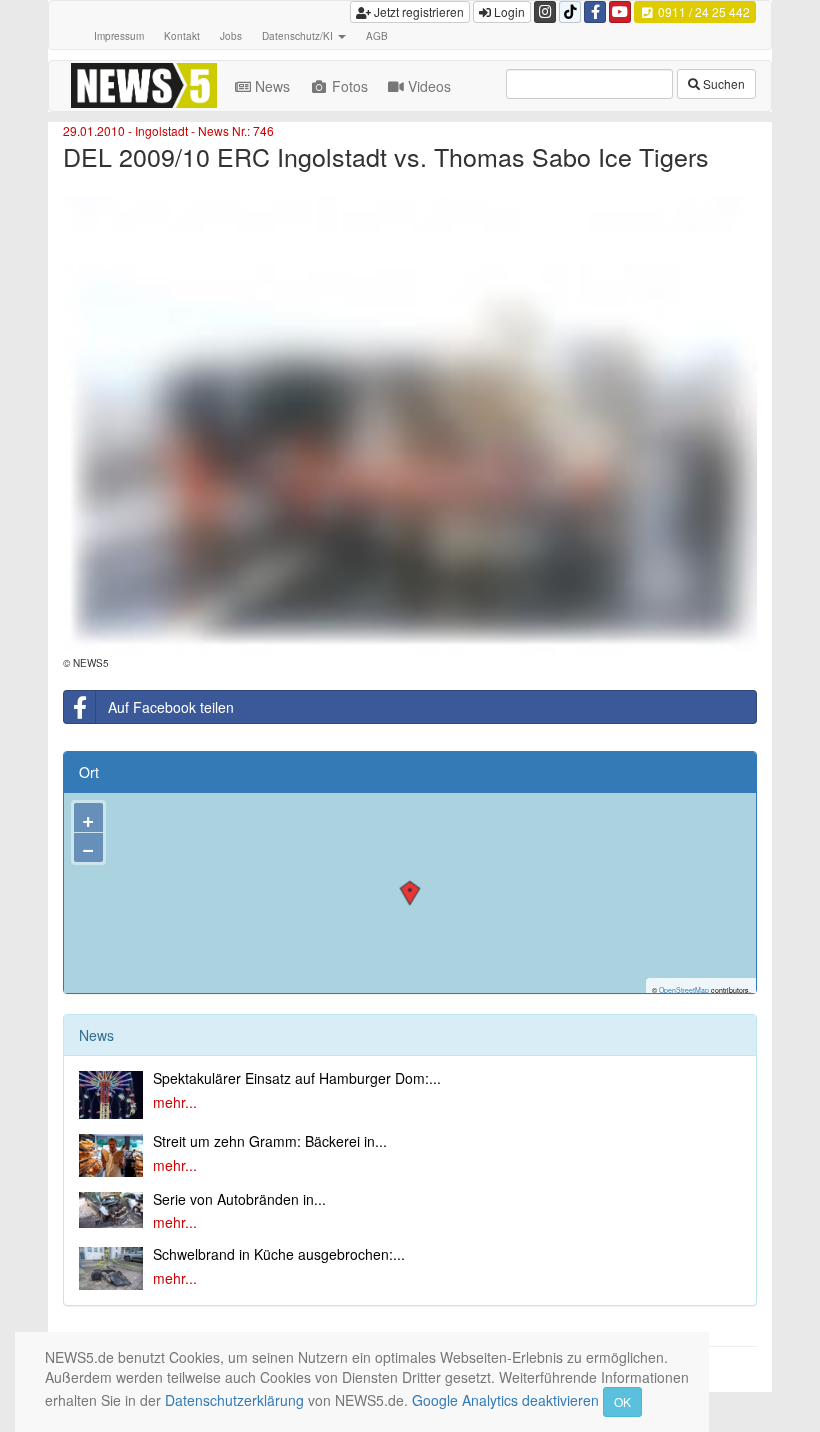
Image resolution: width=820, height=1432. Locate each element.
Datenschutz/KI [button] (299, 36)
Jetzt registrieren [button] (417, 11)
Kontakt (182, 36)
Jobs (231, 36)
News (272, 86)
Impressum (119, 36)
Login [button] (508, 11)
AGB (377, 36)
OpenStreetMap (684, 990)
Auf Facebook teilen (171, 707)
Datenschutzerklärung (234, 1400)
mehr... (175, 1102)
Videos (429, 86)
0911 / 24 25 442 (702, 11)
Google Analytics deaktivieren (505, 1400)
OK (622, 1401)
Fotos (350, 86)
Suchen (722, 83)
